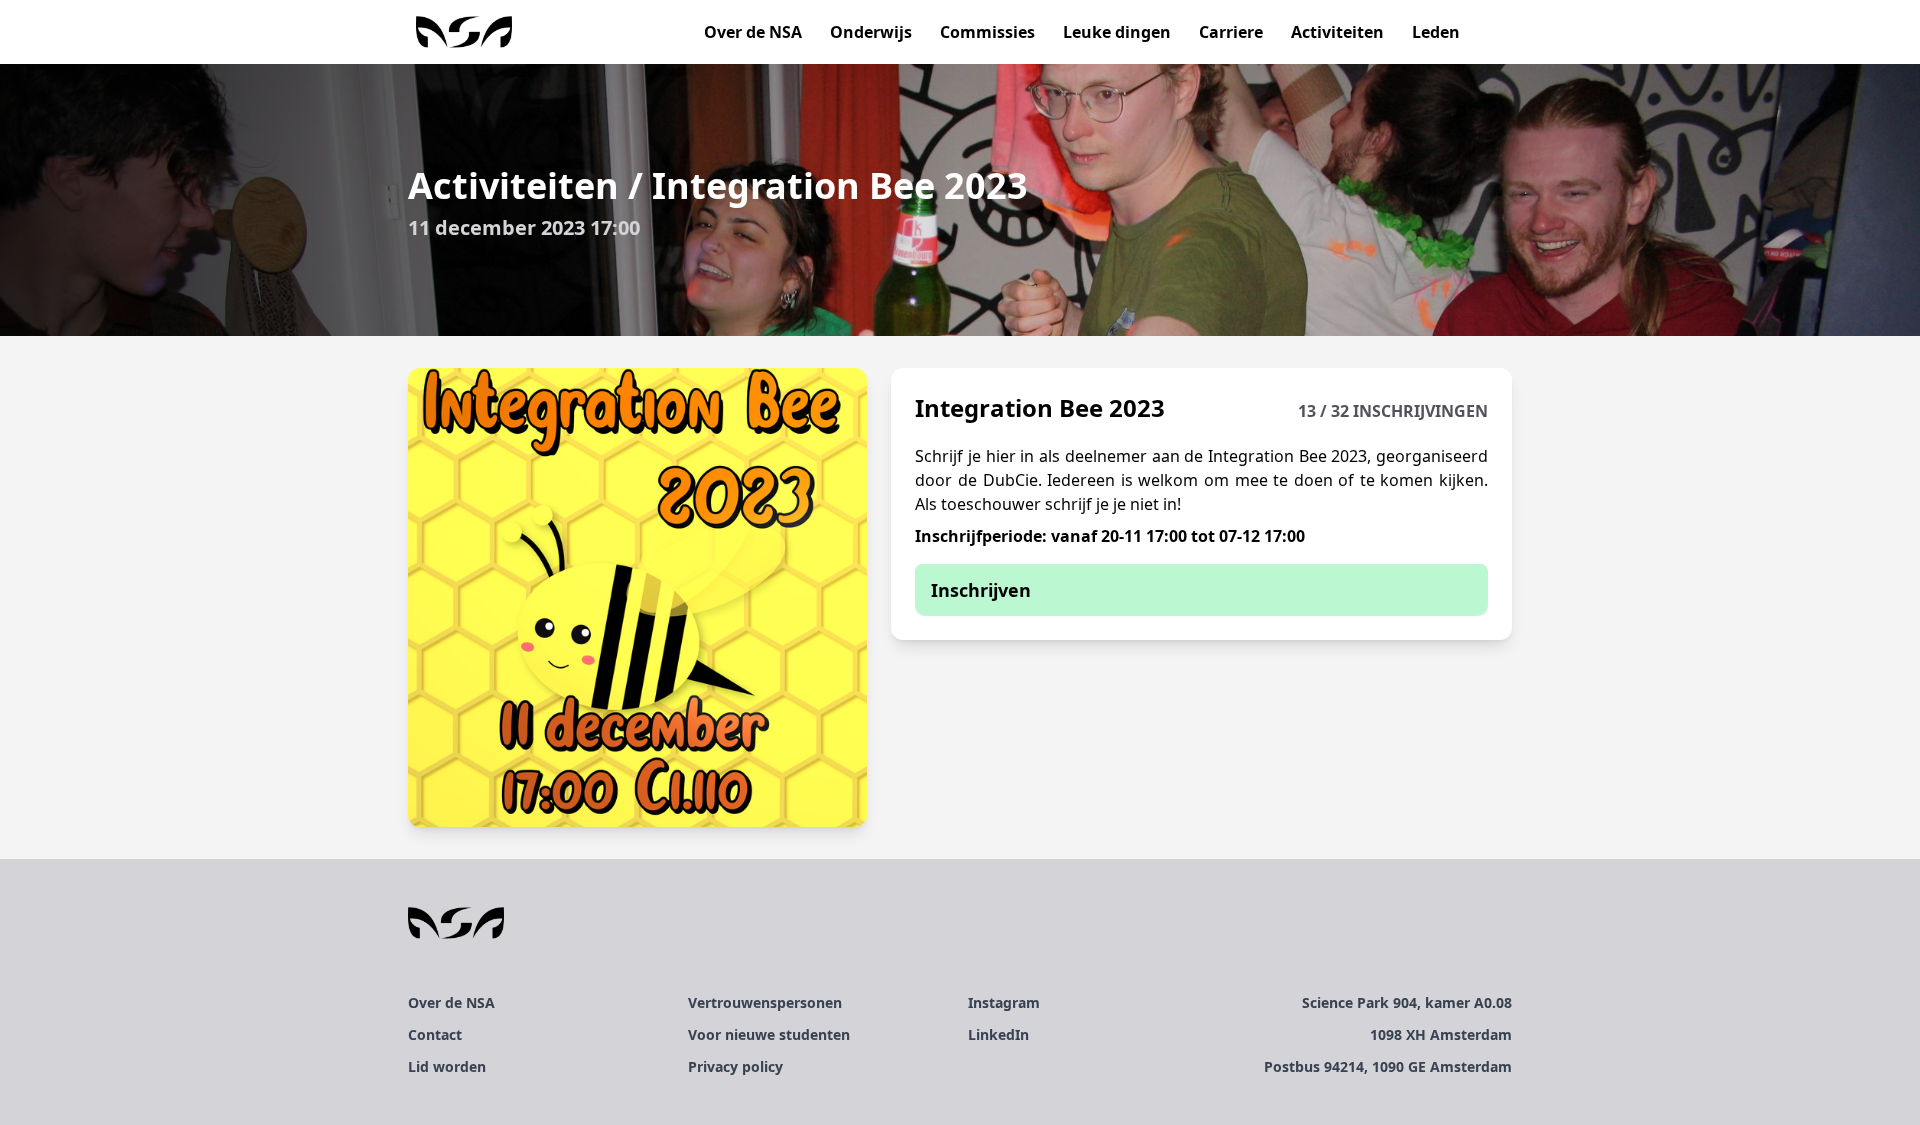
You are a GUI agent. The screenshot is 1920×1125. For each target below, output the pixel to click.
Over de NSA (753, 32)
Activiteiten (1337, 32)
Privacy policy (735, 1066)
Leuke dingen (1117, 32)
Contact (435, 1034)
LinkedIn (998, 1034)
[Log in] (1488, 32)
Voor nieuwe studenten (769, 1034)
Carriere (1231, 32)
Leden (1436, 32)
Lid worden (447, 1066)
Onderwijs (871, 32)
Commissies (987, 32)
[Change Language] (1504, 32)
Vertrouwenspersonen (765, 1002)
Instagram (1004, 1002)
